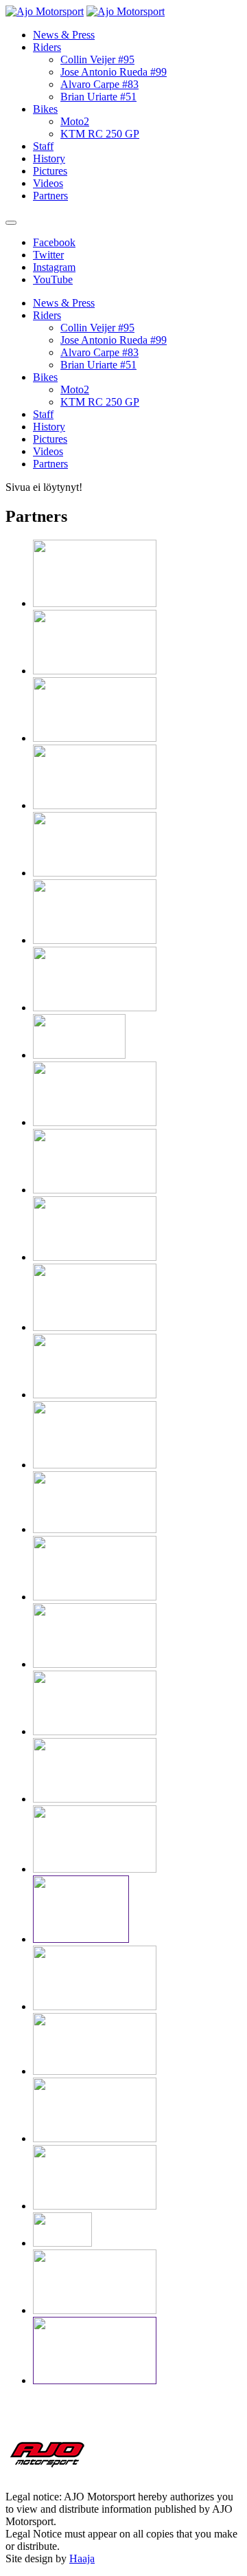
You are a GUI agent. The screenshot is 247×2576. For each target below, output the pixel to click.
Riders (47, 47)
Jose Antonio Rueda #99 (114, 72)
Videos (48, 183)
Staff (43, 146)
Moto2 (75, 121)
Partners (50, 196)
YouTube (53, 279)
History (49, 158)
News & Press (64, 35)
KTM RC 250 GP (100, 134)
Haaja (82, 2558)
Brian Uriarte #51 (98, 97)
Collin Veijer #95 (97, 59)
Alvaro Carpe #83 (99, 84)
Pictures (50, 171)
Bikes (45, 109)
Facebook (54, 242)
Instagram (54, 267)
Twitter (48, 255)
